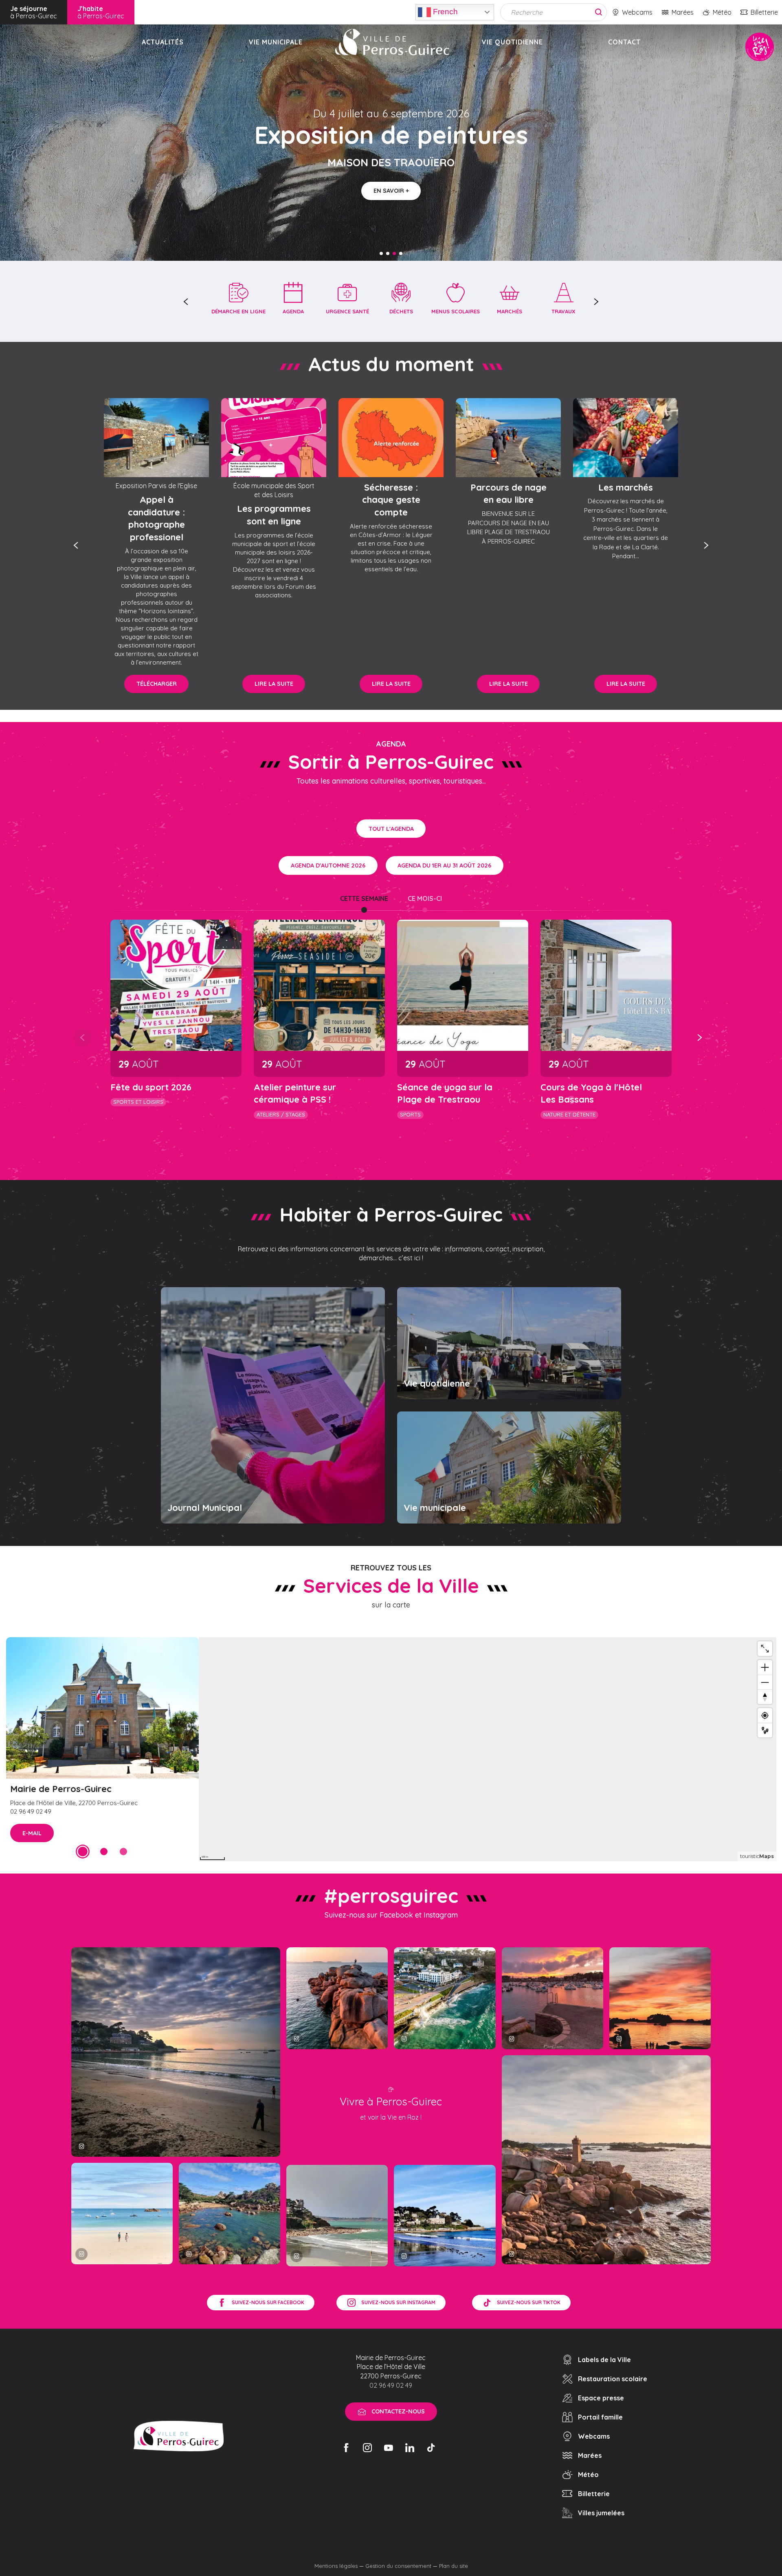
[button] (186, 302)
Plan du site (454, 2566)
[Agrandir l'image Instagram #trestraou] (176, 2052)
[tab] (364, 898)
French (444, 11)
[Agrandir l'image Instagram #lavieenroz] (230, 2214)
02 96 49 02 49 (391, 2385)
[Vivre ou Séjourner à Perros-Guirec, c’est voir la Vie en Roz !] (392, 42)
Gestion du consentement (398, 2566)
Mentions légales (336, 2566)
